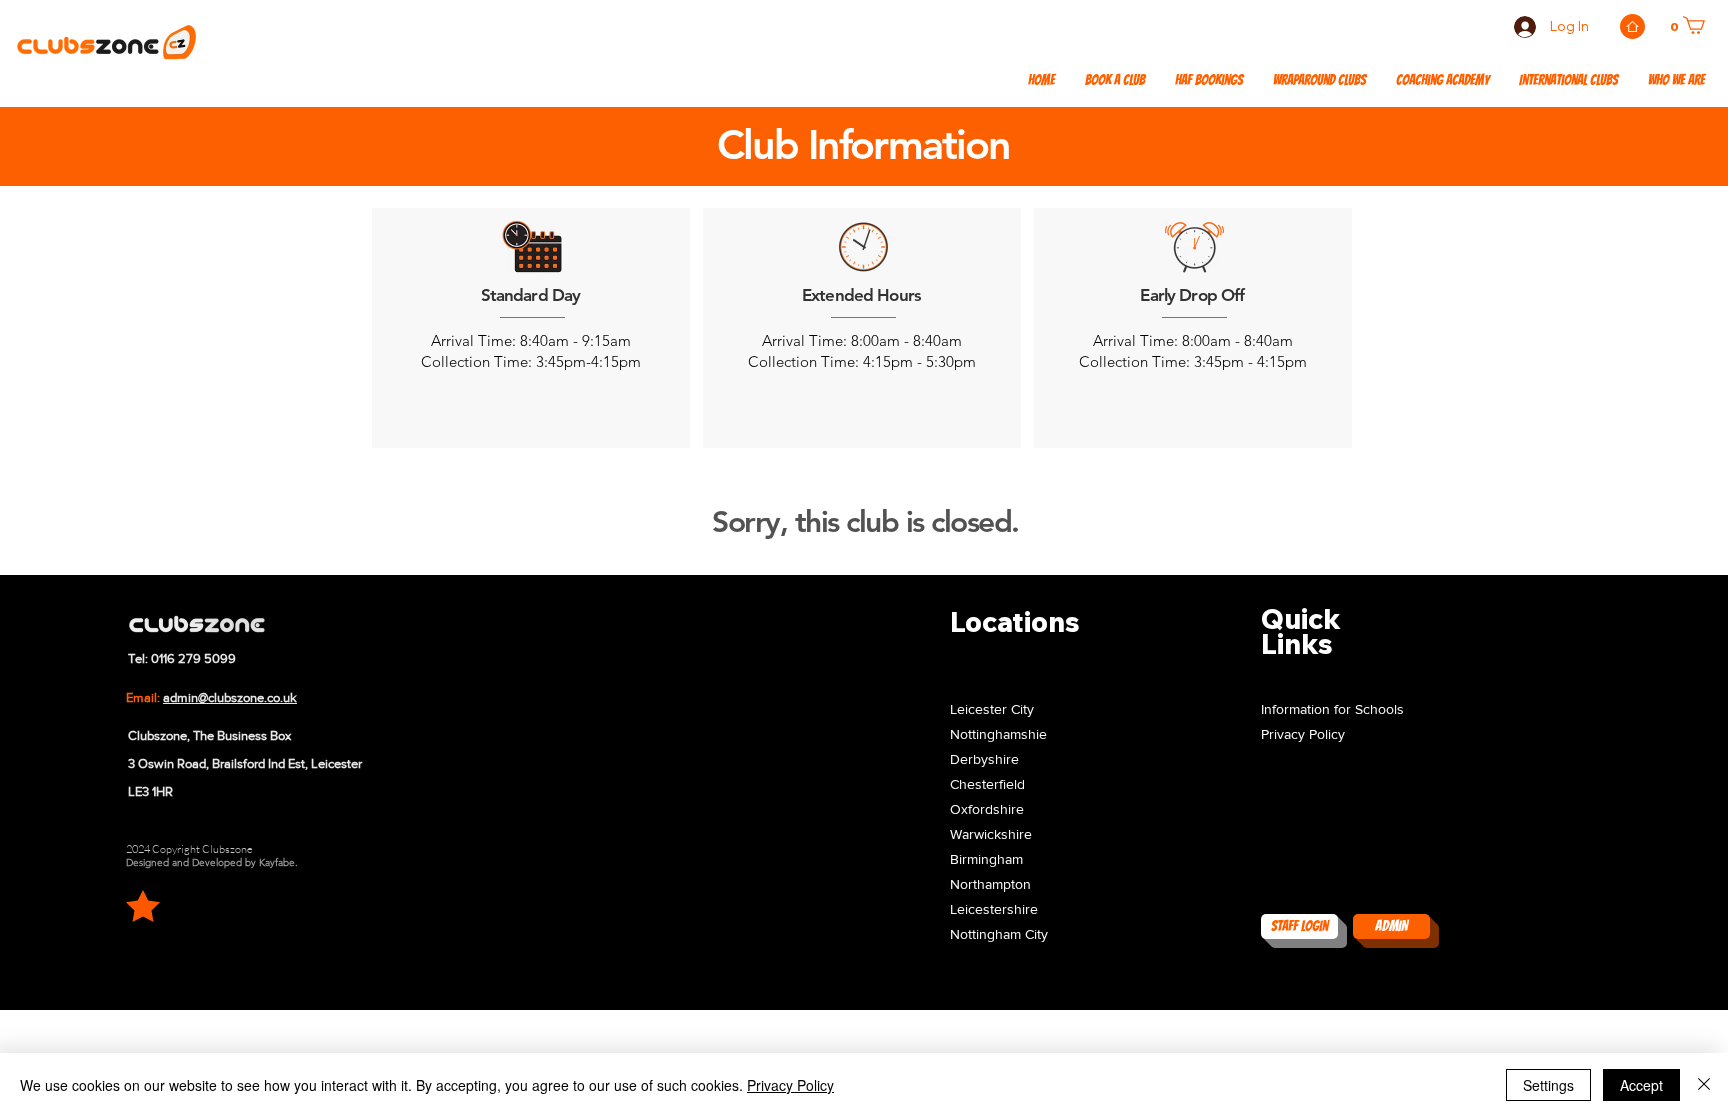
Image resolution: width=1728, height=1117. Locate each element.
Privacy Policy (790, 1085)
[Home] (1632, 26)
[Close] (1704, 1085)
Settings (1548, 1085)
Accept (1641, 1085)
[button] (1568, 81)
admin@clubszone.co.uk (230, 697)
